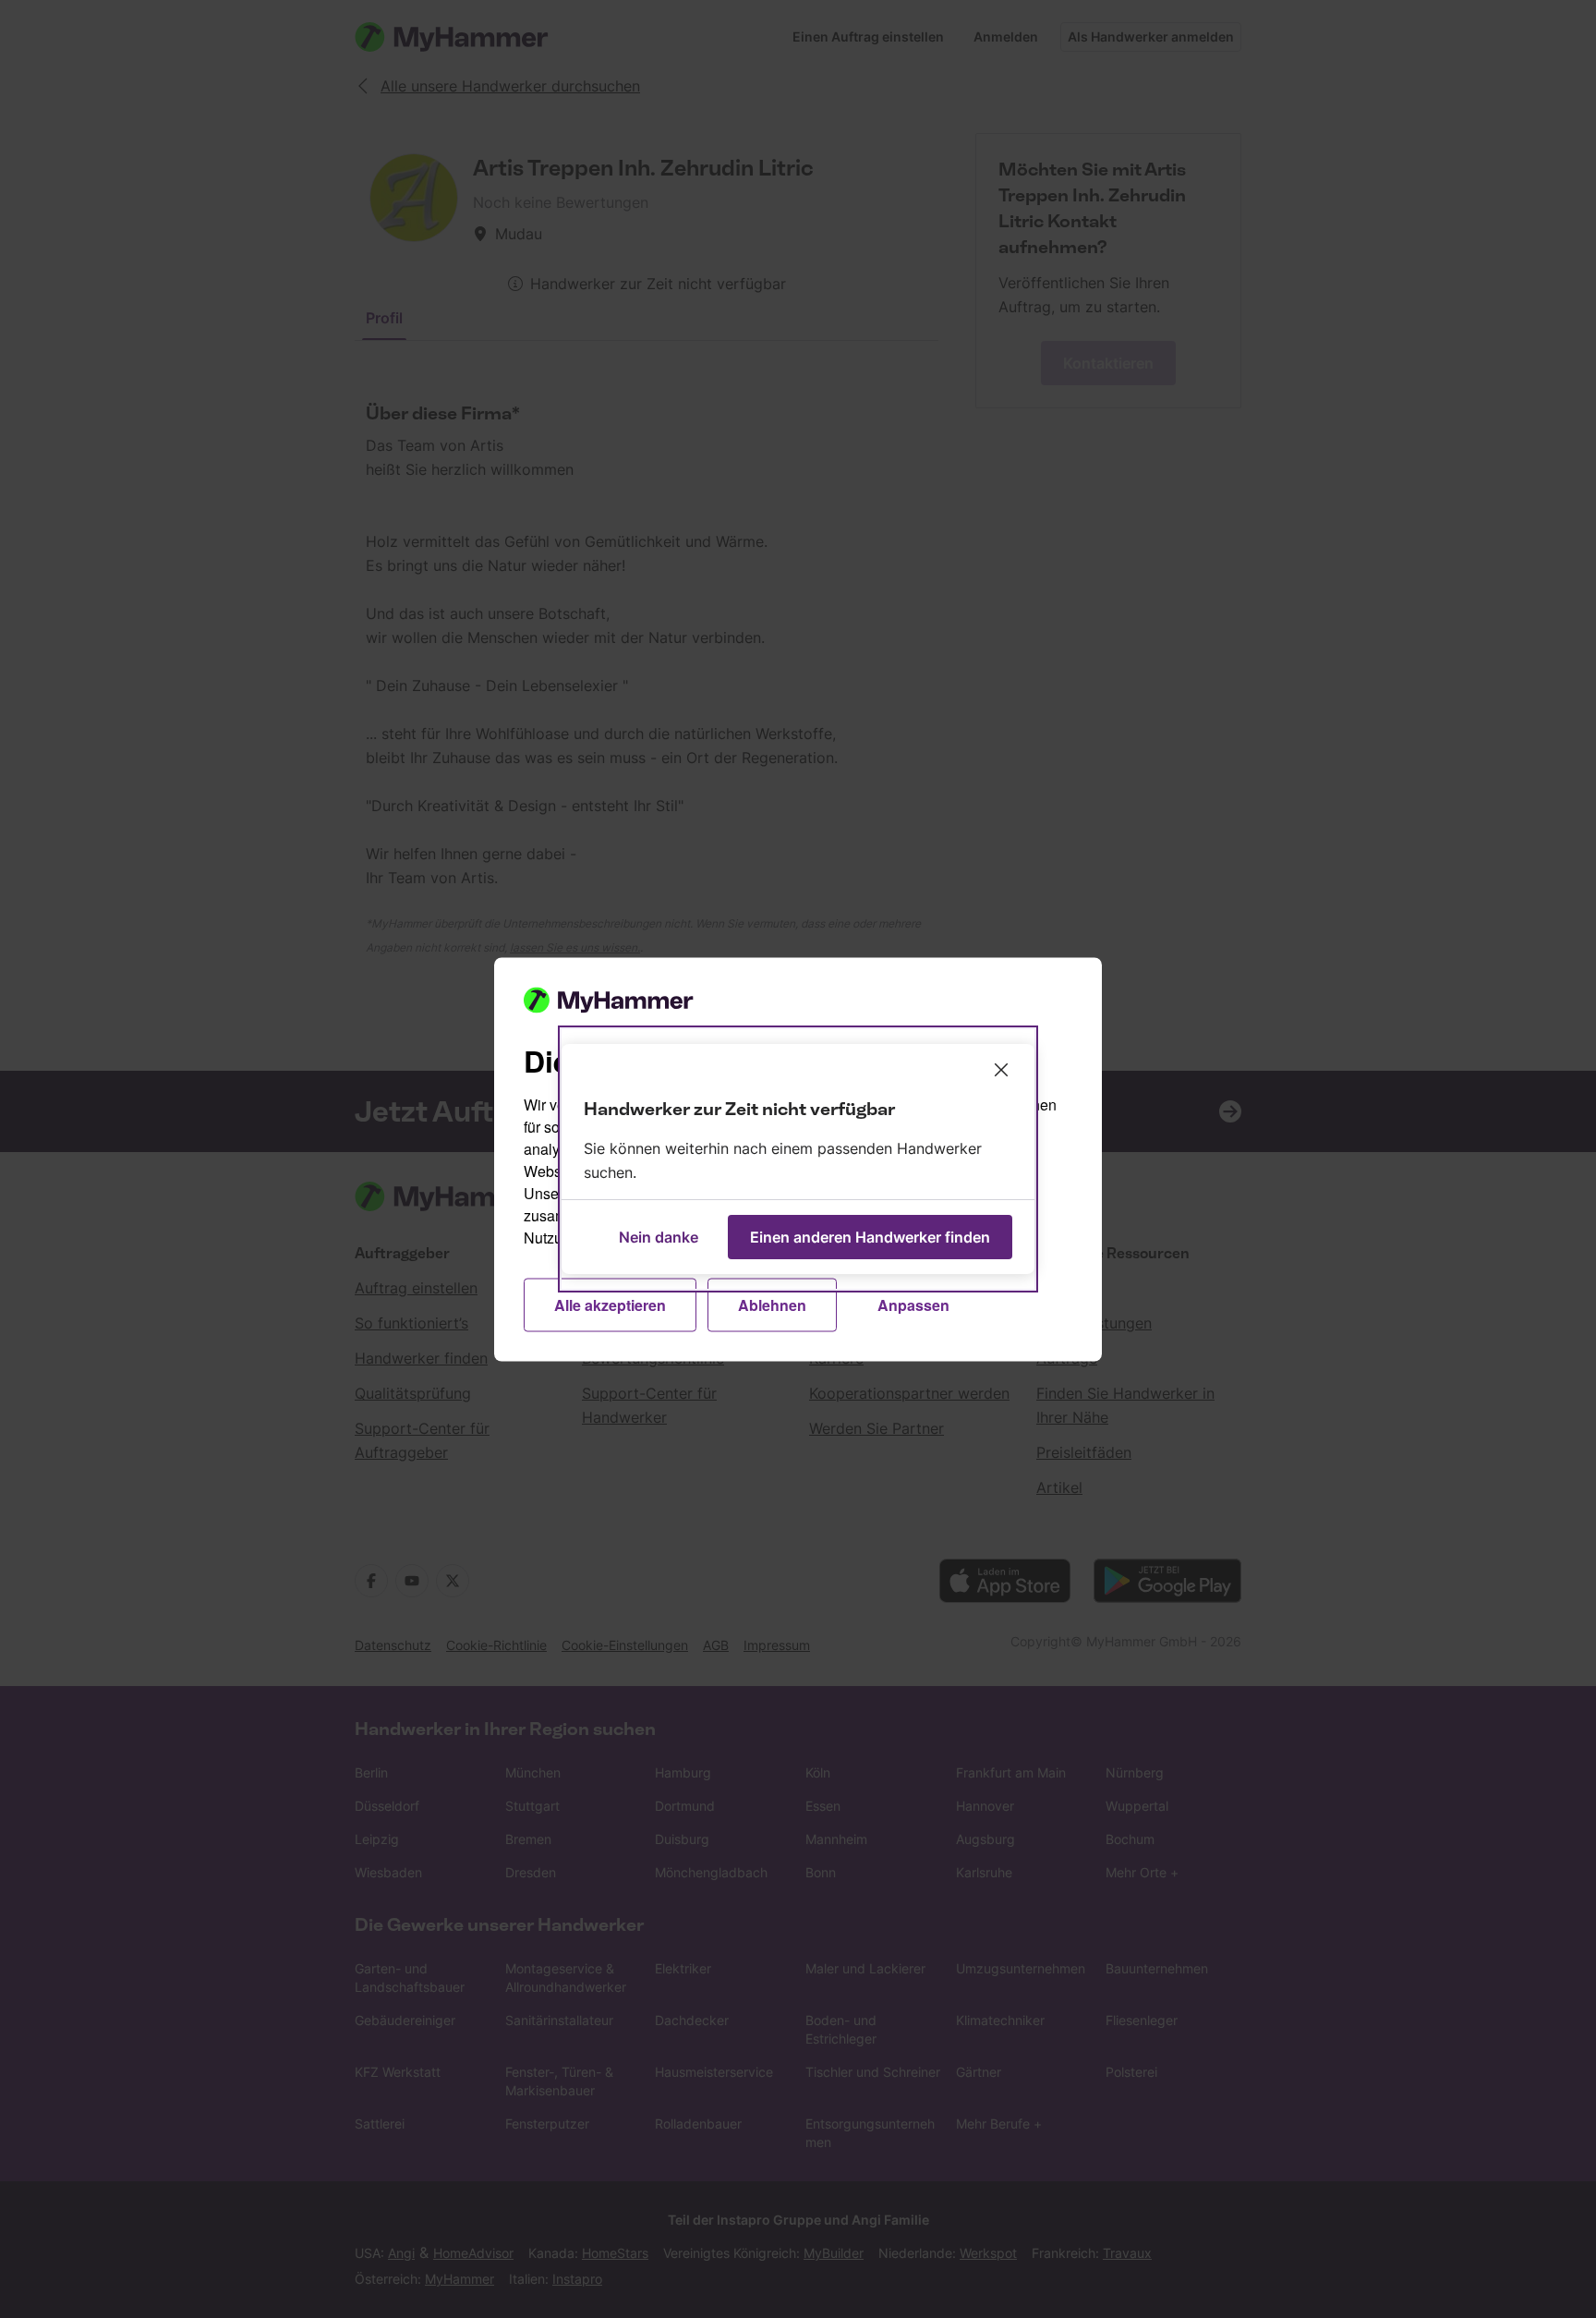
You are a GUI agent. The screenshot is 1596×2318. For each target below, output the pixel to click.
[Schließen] (1001, 1070)
